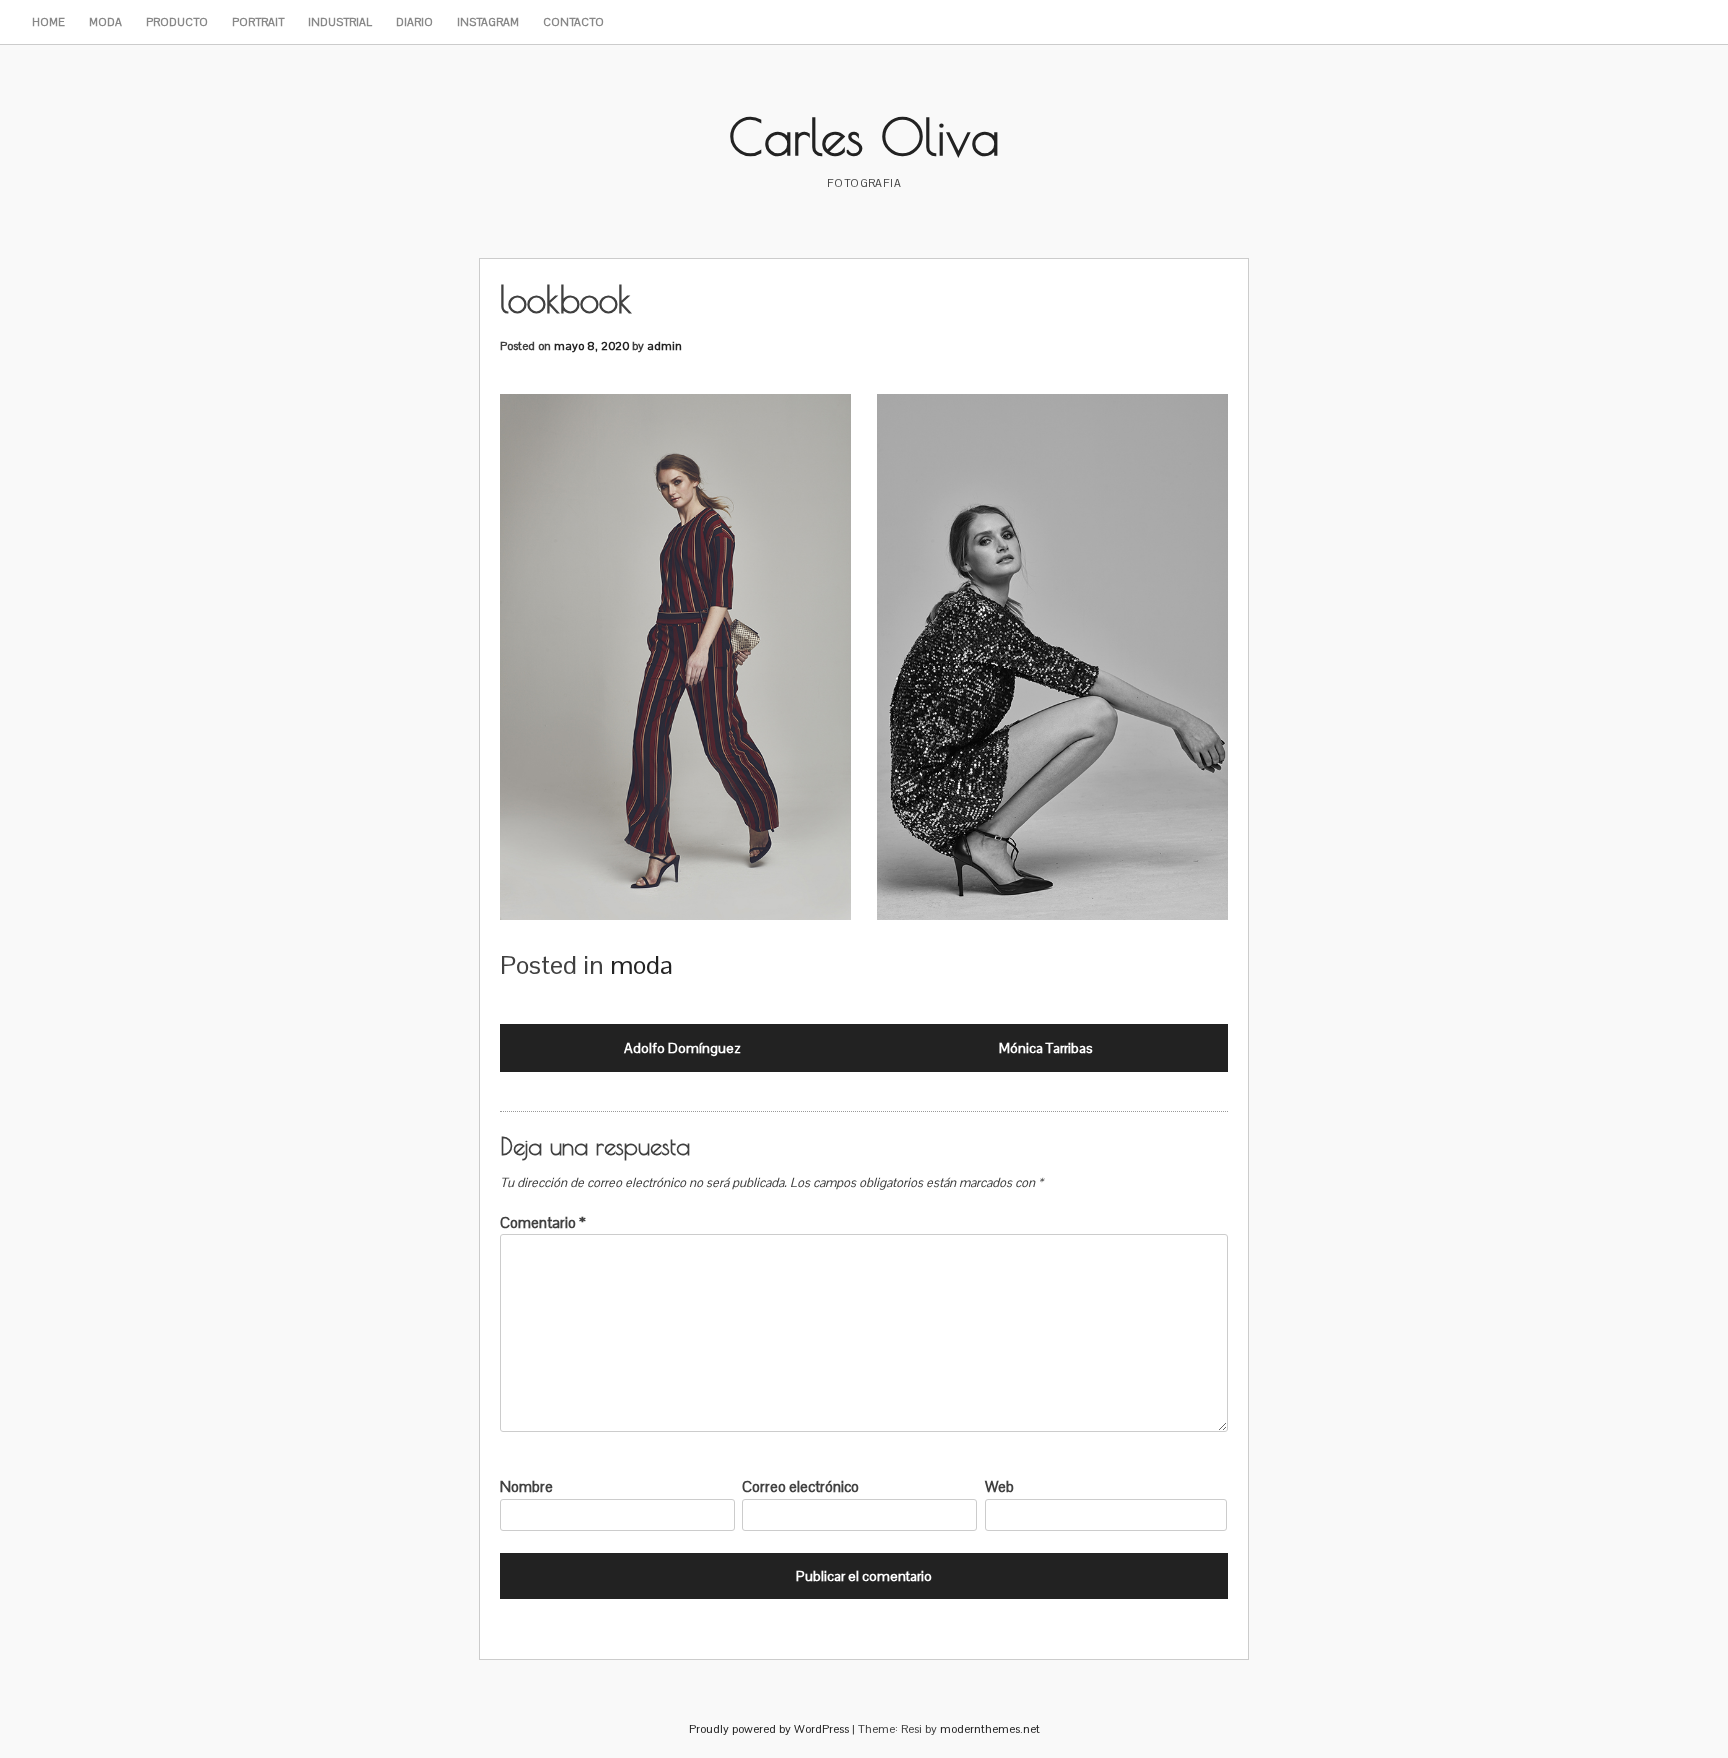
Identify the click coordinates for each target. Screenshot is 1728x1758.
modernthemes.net (990, 1729)
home (48, 22)
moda (105, 22)
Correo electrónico (800, 1486)
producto (177, 22)
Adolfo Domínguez (682, 1048)
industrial (340, 22)
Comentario (543, 1222)
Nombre (526, 1486)
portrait (258, 22)
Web (999, 1486)
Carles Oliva (864, 136)
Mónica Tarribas (1046, 1048)
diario (414, 22)
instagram (488, 22)
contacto (573, 22)
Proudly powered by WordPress (769, 1729)
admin (664, 346)
